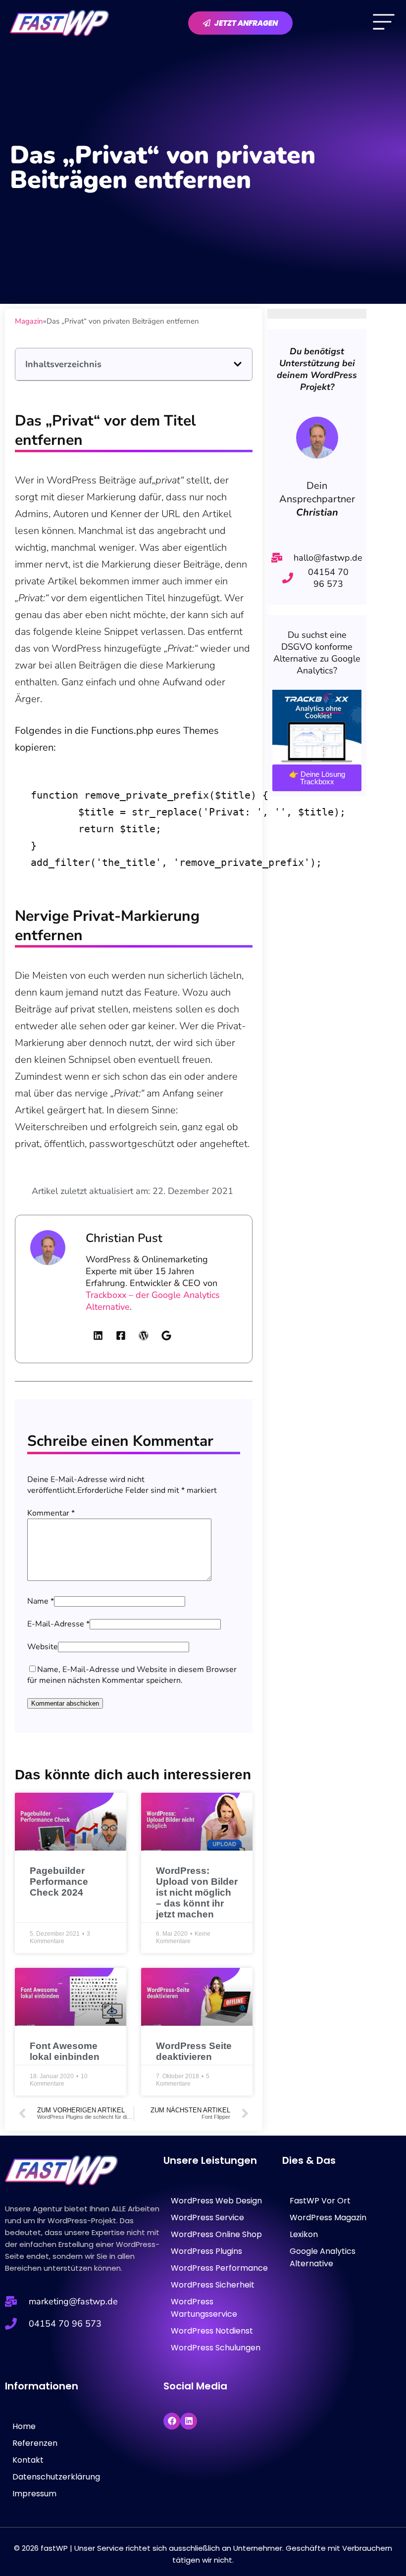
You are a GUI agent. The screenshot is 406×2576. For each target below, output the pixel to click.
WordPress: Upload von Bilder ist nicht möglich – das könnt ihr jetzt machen (197, 1892)
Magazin (29, 321)
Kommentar (51, 1513)
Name (41, 1601)
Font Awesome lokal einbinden (65, 2051)
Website (43, 1647)
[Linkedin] (189, 2421)
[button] (238, 364)
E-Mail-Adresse (58, 1624)
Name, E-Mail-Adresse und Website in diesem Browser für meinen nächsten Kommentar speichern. (132, 1675)
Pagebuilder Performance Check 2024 (59, 1882)
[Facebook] (172, 2421)
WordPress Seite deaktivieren (194, 2051)
